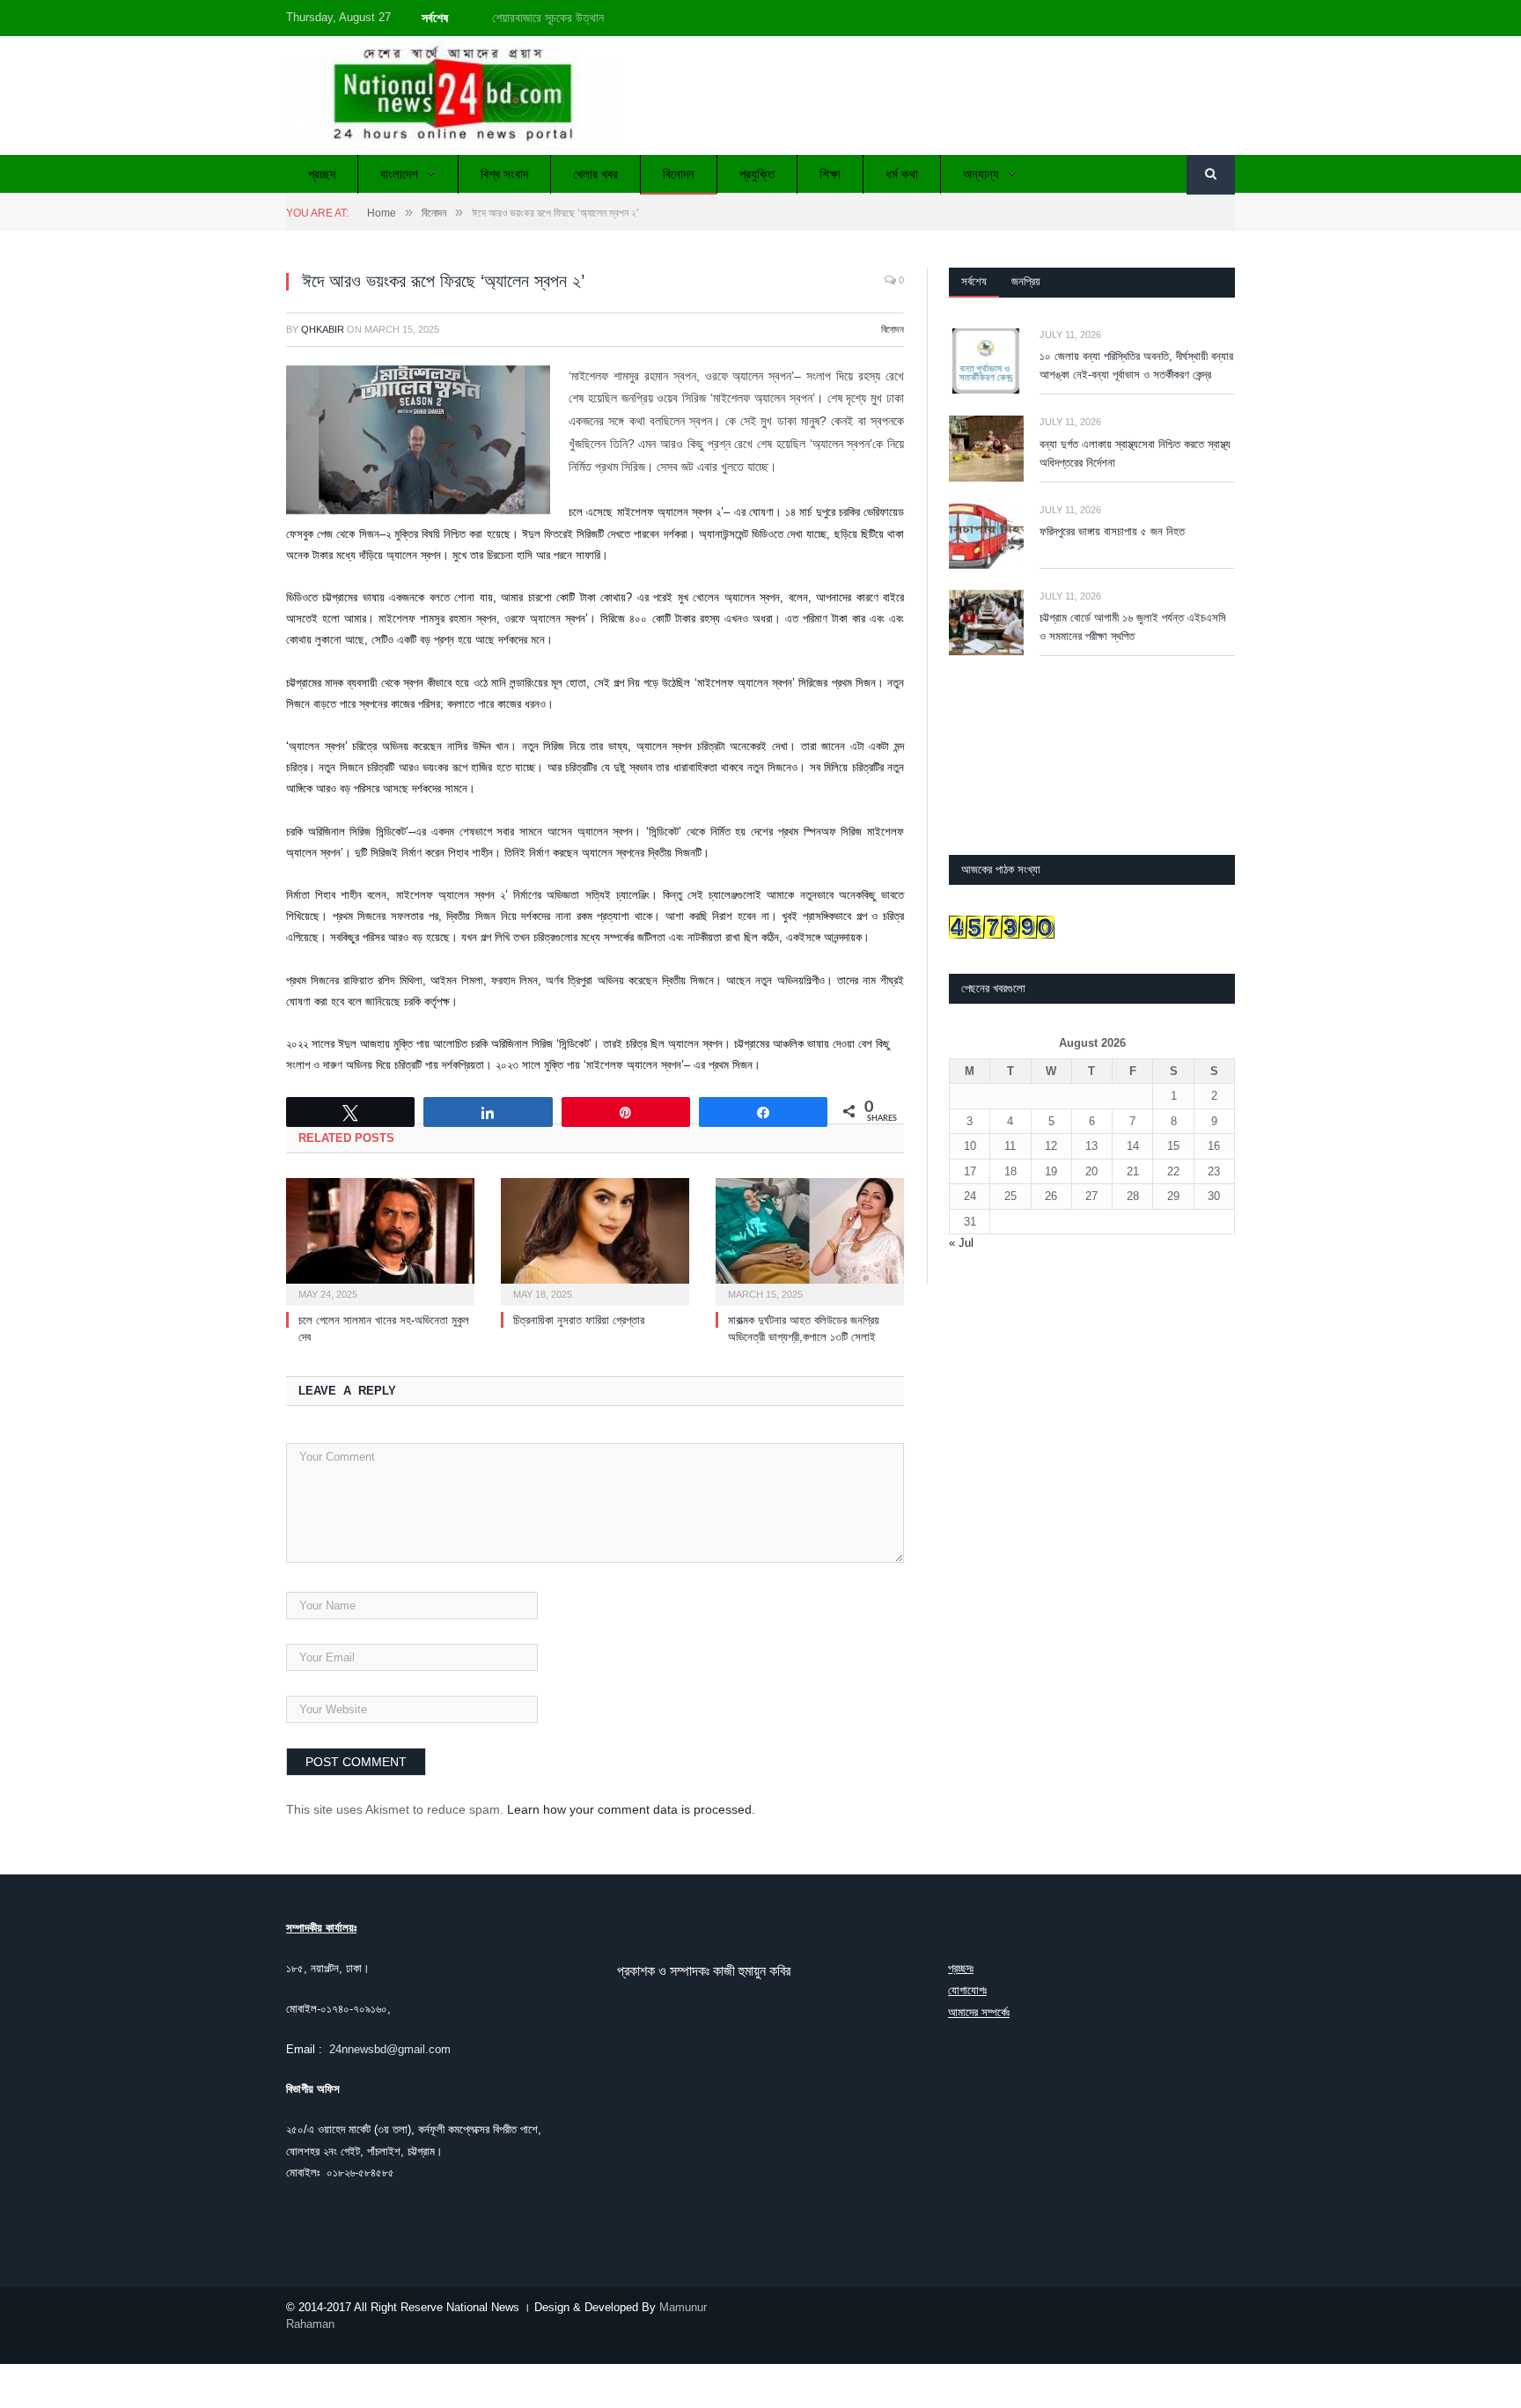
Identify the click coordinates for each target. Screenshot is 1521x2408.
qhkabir (323, 329)
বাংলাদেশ (399, 174)
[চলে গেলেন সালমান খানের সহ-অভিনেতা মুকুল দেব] (380, 1240)
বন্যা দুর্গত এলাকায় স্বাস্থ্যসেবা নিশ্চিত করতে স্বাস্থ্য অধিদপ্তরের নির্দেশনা (1135, 453)
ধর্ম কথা (902, 174)
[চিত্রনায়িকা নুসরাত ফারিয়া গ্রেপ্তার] (595, 1240)
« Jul (961, 1243)
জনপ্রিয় (1026, 281)
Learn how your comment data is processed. (631, 1809)
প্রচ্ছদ (322, 174)
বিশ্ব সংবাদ (504, 174)
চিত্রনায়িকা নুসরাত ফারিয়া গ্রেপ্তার (579, 1320)
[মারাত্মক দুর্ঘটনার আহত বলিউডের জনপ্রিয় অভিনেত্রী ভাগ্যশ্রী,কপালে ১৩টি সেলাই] (810, 1240)
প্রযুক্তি (757, 174)
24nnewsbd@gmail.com (390, 2049)
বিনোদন (679, 174)
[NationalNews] (453, 96)
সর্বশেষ (974, 281)
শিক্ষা (830, 174)
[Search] (1211, 175)
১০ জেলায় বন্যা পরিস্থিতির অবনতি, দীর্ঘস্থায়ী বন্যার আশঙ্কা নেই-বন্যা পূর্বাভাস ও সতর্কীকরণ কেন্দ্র (693, 18)
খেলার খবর (595, 174)
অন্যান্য (981, 174)
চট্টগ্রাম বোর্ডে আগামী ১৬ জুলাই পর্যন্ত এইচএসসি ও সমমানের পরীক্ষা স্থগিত (1133, 627)
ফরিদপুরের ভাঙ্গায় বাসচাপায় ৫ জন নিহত (1112, 531)
